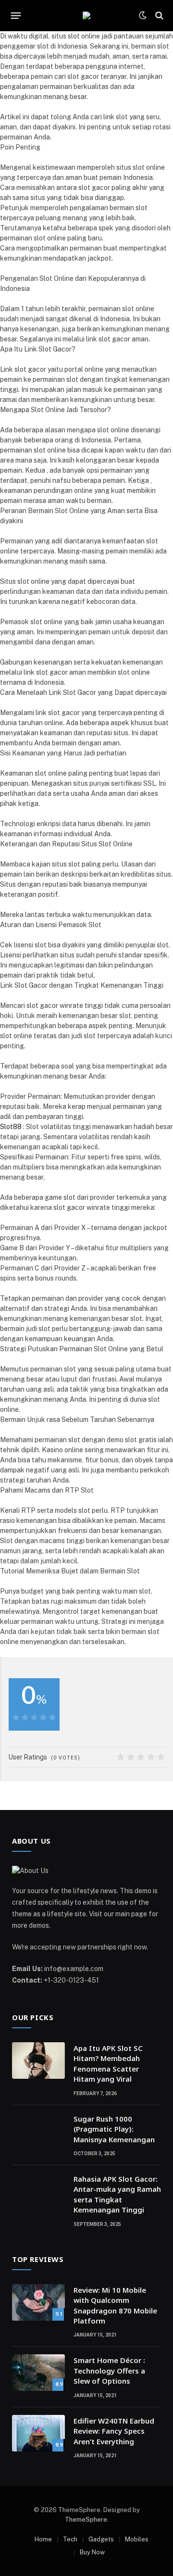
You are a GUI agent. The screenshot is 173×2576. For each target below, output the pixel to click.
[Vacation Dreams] (86, 15)
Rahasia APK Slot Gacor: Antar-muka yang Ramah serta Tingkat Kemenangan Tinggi (117, 2194)
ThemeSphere (86, 2519)
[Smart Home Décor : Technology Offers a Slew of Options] (38, 2373)
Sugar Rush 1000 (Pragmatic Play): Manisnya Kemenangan (114, 2129)
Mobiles (137, 2539)
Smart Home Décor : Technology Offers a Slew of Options (109, 2370)
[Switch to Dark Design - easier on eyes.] (143, 15)
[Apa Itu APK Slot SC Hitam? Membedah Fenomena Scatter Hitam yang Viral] (38, 2061)
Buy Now (92, 2552)
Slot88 (11, 1127)
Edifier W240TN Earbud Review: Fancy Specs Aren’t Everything (114, 2431)
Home (43, 2539)
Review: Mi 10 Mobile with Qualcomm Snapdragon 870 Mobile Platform (115, 2305)
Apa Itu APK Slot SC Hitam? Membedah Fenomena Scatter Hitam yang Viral (108, 2063)
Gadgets (101, 2539)
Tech (70, 2539)
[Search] (158, 16)
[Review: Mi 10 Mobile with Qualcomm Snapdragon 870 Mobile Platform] (38, 2302)
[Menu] (16, 15)
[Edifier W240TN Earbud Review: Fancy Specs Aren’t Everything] (38, 2433)
